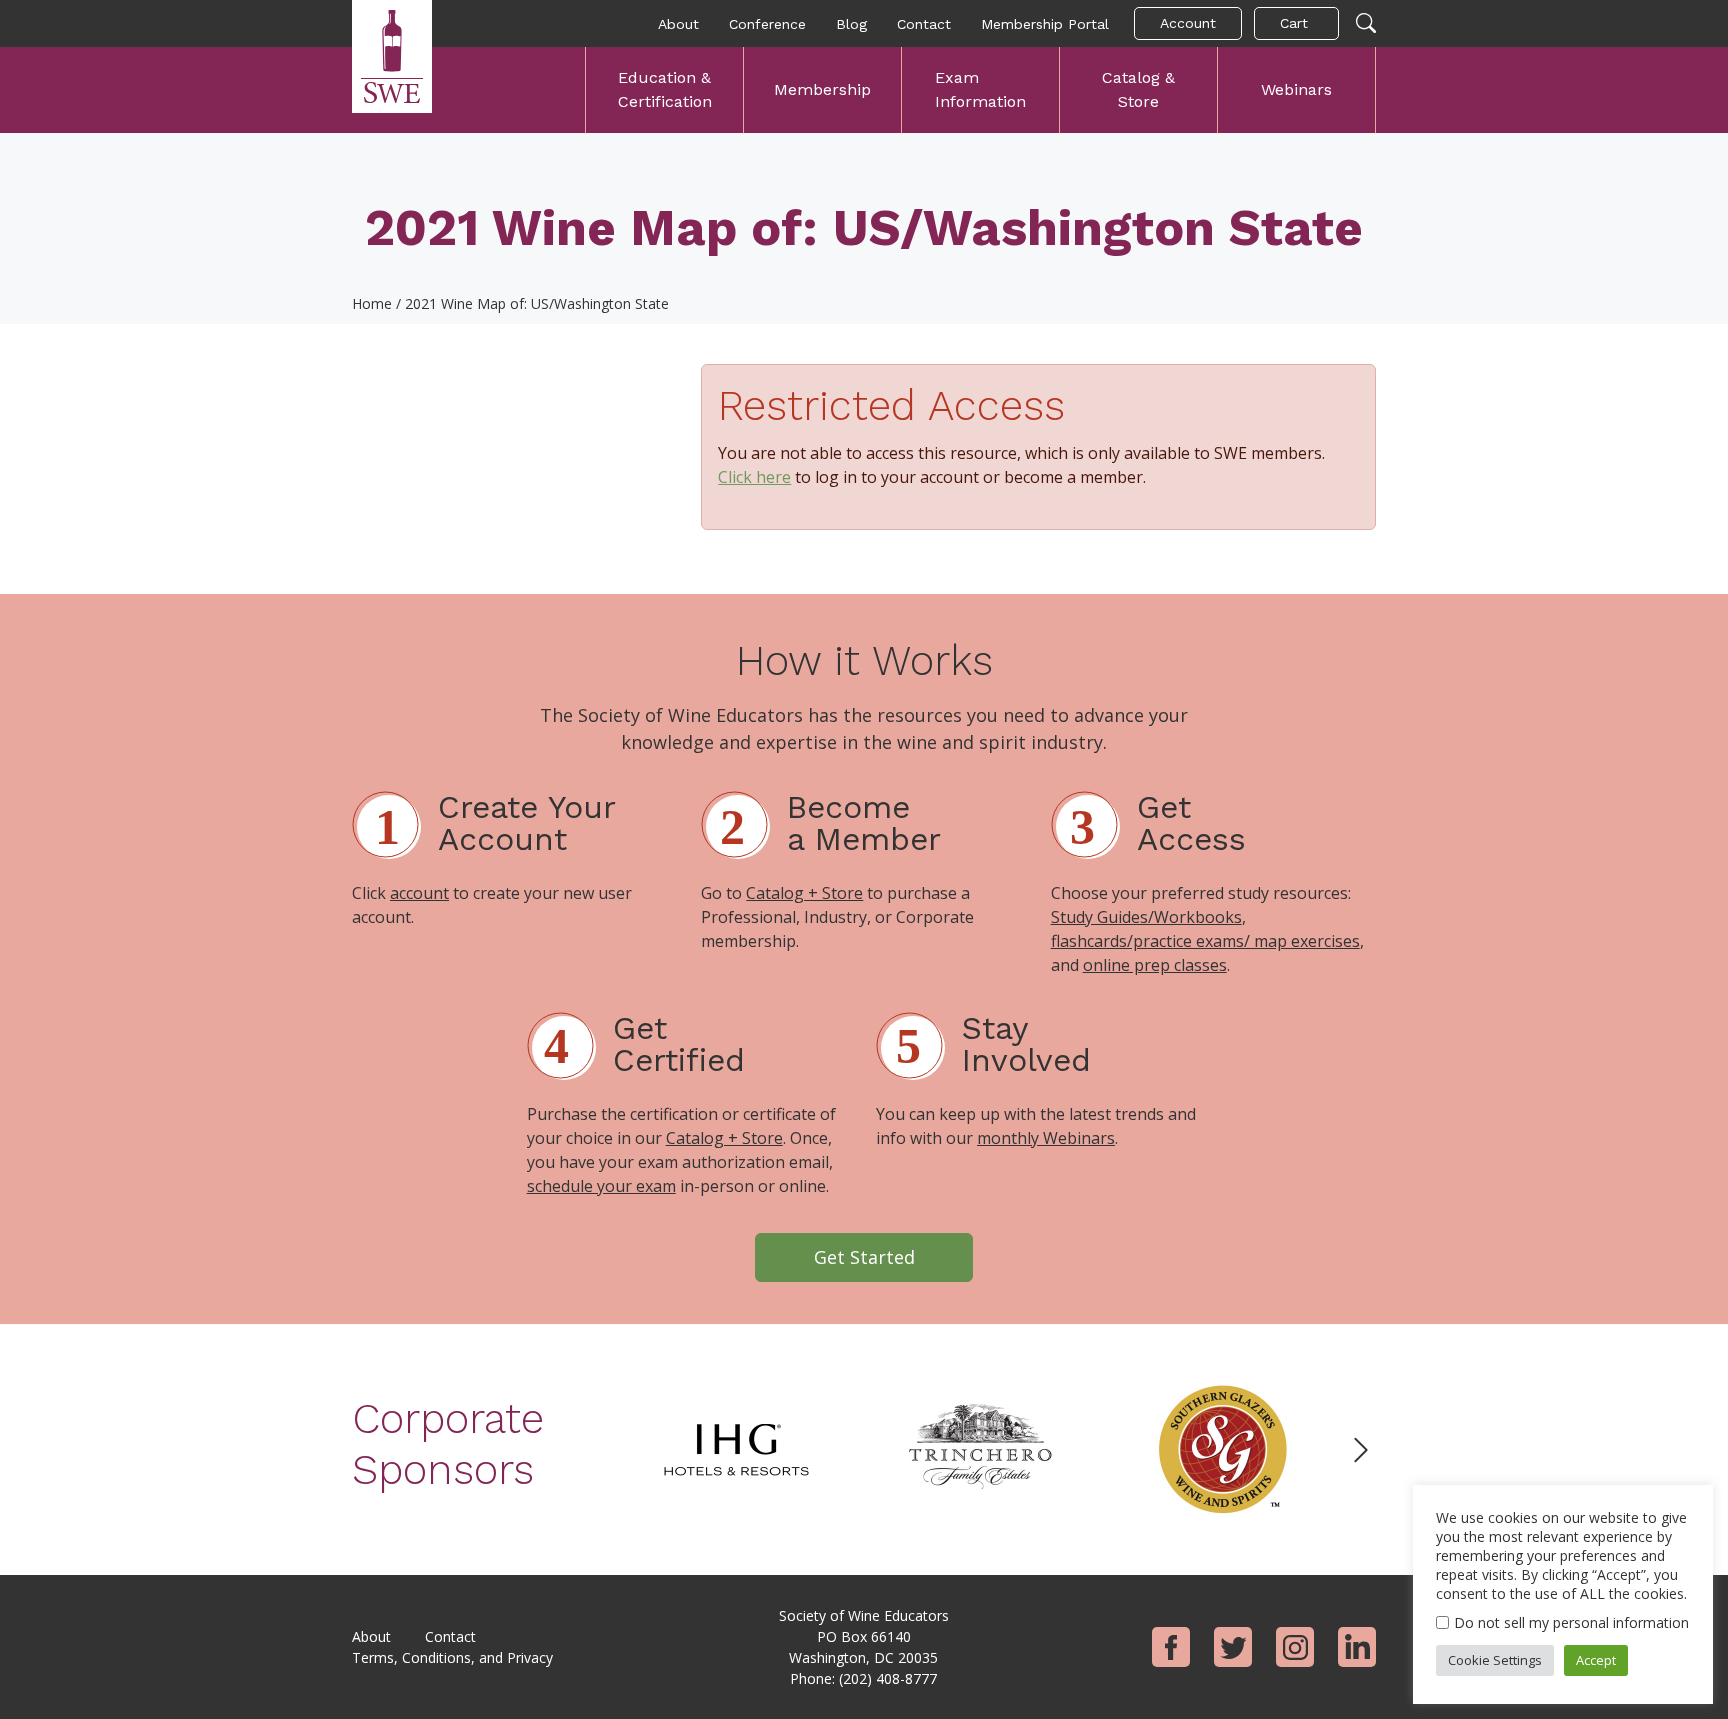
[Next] (1361, 1450)
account (419, 893)
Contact (924, 24)
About (678, 24)
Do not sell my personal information (1571, 1622)
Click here (754, 477)
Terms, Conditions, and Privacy (452, 1657)
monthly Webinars (1046, 1138)
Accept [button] (1596, 1660)
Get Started (864, 1257)
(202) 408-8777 (888, 1678)
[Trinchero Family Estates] (980, 1448)
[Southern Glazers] (1224, 1448)
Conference (767, 24)
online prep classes (1155, 965)
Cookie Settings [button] (1495, 1660)
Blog (851, 24)
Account (1188, 23)
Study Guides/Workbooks (1146, 917)
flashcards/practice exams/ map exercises (1205, 941)
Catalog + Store (804, 893)
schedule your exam (601, 1186)
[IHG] (736, 1448)
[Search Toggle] (1366, 24)
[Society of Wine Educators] (392, 56)
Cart (1294, 23)
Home (372, 303)
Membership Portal (1045, 24)
